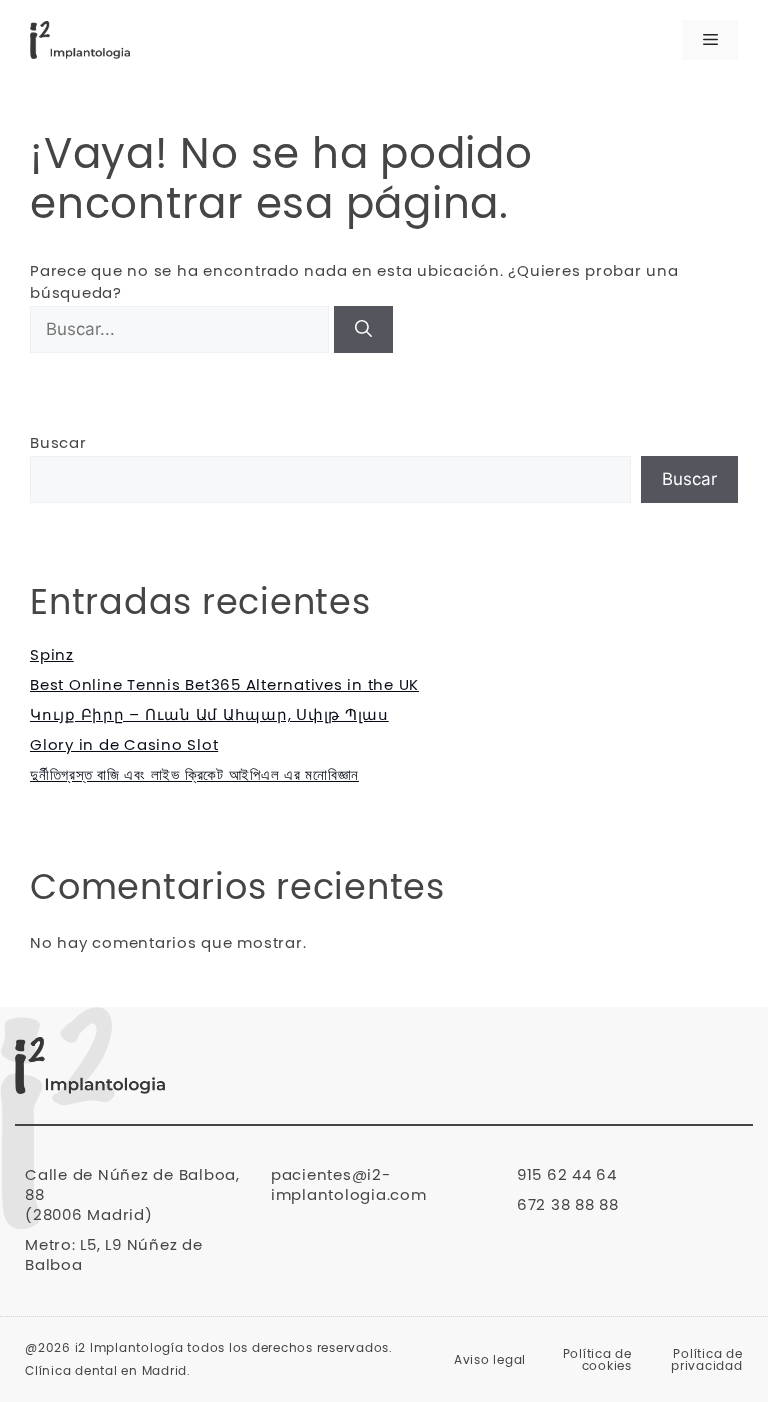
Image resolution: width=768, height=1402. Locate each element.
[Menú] (710, 40)
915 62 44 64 (567, 1175)
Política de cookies (597, 1360)
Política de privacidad (707, 1360)
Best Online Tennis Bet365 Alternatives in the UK (224, 685)
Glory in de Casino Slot (124, 745)
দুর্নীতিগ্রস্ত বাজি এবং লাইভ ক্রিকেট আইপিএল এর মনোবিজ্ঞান (194, 775)
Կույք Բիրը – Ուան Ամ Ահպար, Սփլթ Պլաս (209, 715)
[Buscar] (363, 330)
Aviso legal (490, 1360)
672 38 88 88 (568, 1205)
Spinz (52, 655)
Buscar (58, 443)
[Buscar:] (182, 330)
